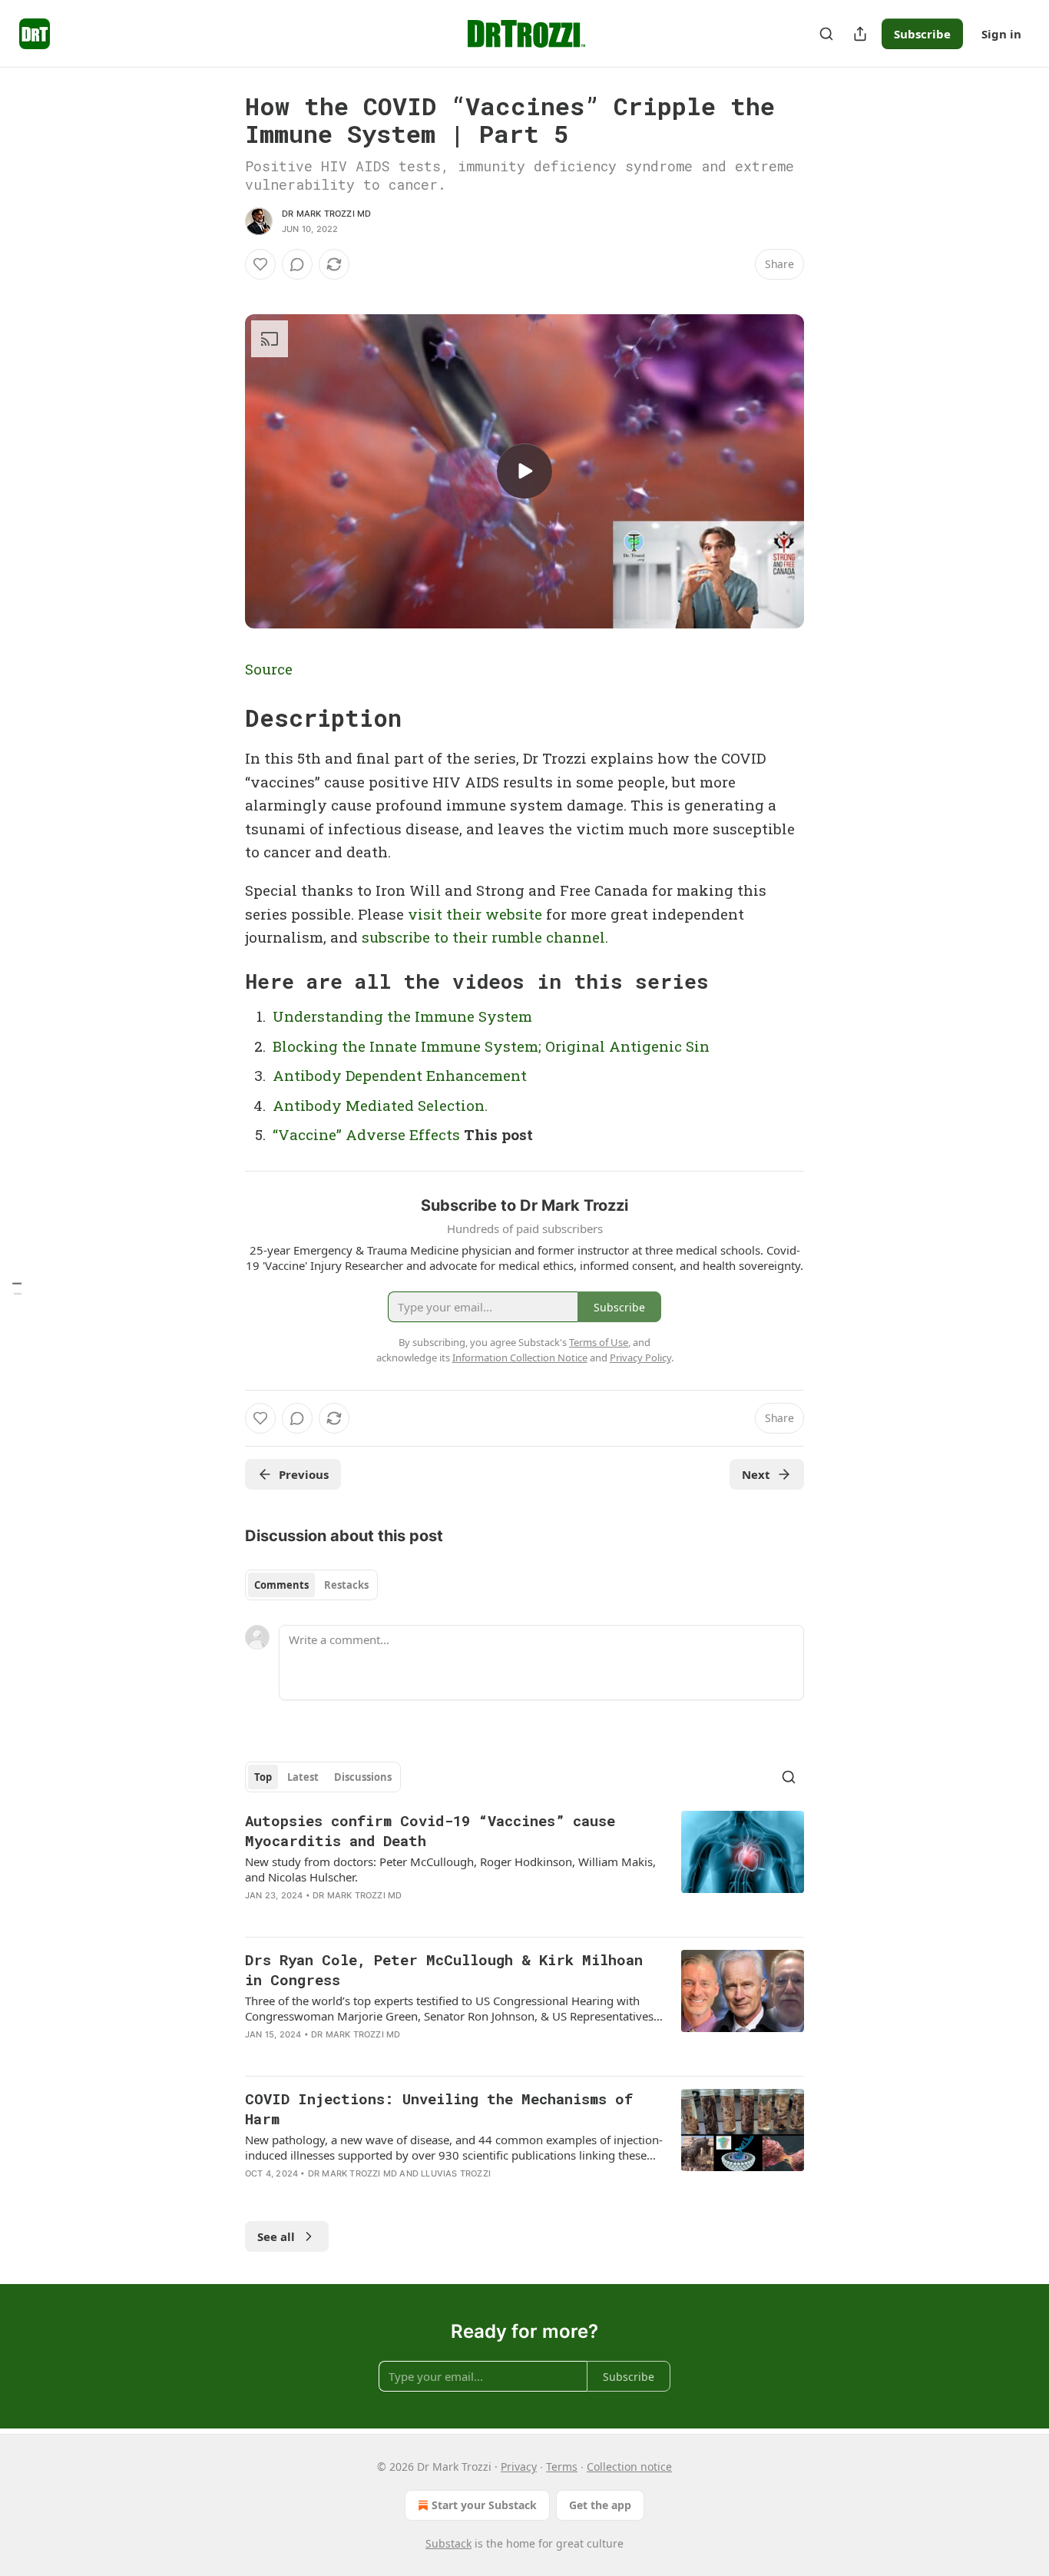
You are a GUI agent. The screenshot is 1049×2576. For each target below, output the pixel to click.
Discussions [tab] (363, 1777)
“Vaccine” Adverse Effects (366, 1134)
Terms (562, 2467)
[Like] (260, 264)
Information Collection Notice (520, 1358)
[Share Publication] (860, 34)
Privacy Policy (640, 1358)
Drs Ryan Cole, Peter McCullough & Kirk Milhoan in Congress (444, 1969)
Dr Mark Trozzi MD (326, 214)
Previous (304, 1474)
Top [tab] (263, 1777)
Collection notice (629, 2467)
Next (756, 1474)
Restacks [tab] (346, 1585)
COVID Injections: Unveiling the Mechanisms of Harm (439, 2109)
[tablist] (311, 1585)
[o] (524, 471)
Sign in (1001, 34)
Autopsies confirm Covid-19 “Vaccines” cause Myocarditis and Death (430, 1830)
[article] (524, 1868)
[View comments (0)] (297, 264)
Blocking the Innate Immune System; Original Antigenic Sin (491, 1046)
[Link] (223, 718)
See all (276, 2236)
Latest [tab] (303, 1777)
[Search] (826, 34)
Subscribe (922, 34)
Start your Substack (484, 2505)
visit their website (475, 914)
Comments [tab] (281, 1585)
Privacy (519, 2467)
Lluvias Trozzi (456, 2173)
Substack (448, 2543)
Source (269, 669)
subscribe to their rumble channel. (485, 937)
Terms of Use (599, 1342)
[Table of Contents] (17, 1288)
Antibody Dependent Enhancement (400, 1075)
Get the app (600, 2505)
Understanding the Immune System (402, 1016)
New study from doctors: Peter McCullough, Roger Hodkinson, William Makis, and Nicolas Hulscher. (450, 1869)
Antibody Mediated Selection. (380, 1105)
